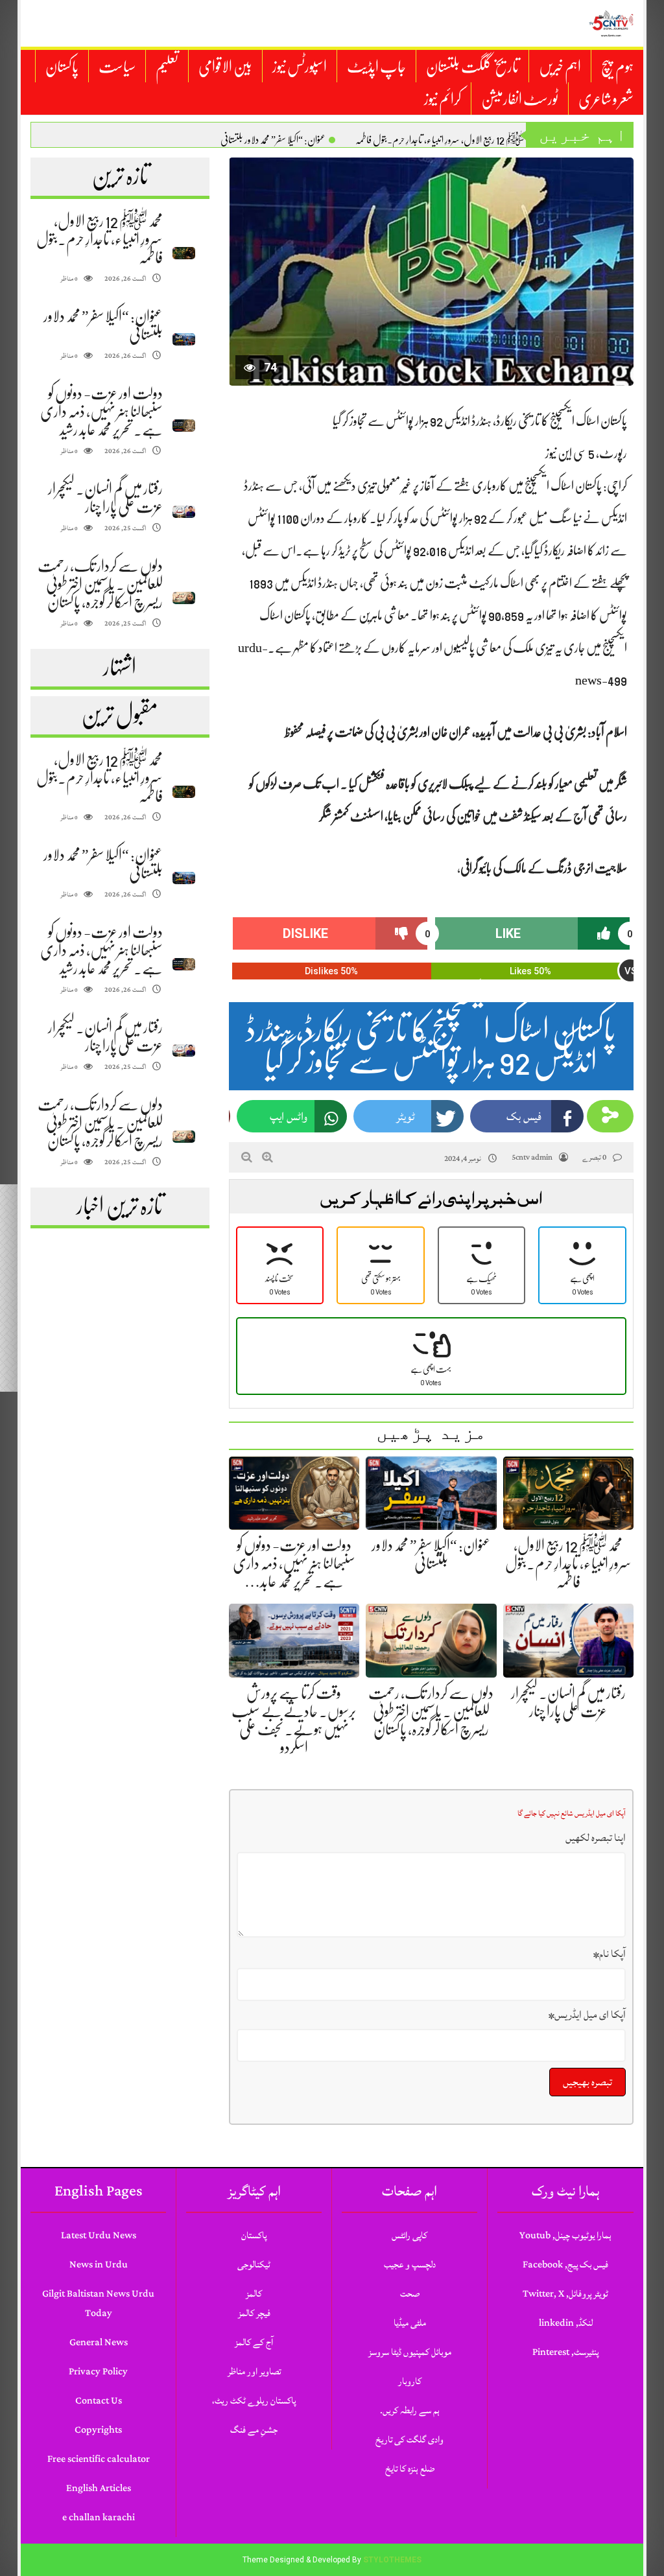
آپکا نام (610, 1954)
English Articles (99, 2488)
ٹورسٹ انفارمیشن (520, 99)
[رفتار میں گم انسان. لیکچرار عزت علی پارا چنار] (184, 512)
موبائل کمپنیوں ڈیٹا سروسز (410, 2352)
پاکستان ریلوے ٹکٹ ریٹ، (254, 2401)
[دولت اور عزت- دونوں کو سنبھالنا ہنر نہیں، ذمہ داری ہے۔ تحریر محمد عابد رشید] (184, 426)
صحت (410, 2294)
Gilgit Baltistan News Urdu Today (98, 2303)
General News (99, 2342)
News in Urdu (99, 2265)
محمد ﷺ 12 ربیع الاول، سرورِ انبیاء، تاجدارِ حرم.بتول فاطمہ (445, 140)
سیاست (117, 67)
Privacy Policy (98, 2371)
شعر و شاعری (606, 99)
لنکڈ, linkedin (566, 2323)
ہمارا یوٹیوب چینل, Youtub (565, 2235)
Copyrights (98, 2430)
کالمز (254, 2294)
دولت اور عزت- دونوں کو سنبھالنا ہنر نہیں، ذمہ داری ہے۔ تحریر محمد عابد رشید (101, 412)
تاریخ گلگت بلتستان (472, 67)
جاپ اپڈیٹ (376, 67)
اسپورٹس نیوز (300, 67)
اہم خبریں (560, 67)
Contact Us (99, 2401)
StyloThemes (392, 2560)
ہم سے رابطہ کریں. (410, 2410)
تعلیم (167, 67)
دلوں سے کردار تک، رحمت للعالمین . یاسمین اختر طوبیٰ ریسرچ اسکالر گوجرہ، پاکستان (100, 584)
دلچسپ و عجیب (410, 2265)
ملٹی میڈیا (410, 2323)
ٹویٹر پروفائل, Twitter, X (565, 2294)
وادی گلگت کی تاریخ (409, 2440)
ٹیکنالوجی (254, 2265)
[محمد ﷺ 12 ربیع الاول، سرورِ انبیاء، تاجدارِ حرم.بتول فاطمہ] (184, 253)
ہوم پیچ (617, 67)
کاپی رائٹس (409, 2235)
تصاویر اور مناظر (254, 2371)
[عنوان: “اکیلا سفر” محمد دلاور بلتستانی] (184, 339)
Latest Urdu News (99, 2235)
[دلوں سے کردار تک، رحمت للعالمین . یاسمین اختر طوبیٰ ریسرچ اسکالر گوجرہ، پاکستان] (184, 598)
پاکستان (62, 67)
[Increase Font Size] (267, 1157)
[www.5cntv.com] (611, 23)
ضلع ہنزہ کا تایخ (410, 2469)
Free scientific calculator (99, 2459)
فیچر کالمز (254, 2313)
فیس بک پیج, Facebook (565, 2265)
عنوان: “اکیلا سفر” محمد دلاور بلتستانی (273, 140)
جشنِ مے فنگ (254, 2430)
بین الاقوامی (225, 67)
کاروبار (410, 2381)
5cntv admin (532, 1157)
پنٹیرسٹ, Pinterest (565, 2352)
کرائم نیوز (443, 99)
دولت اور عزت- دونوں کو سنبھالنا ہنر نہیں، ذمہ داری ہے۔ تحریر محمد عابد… (294, 1563)
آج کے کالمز (254, 2342)
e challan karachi (99, 2517)
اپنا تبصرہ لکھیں (596, 1838)
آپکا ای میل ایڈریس (587, 2015)
